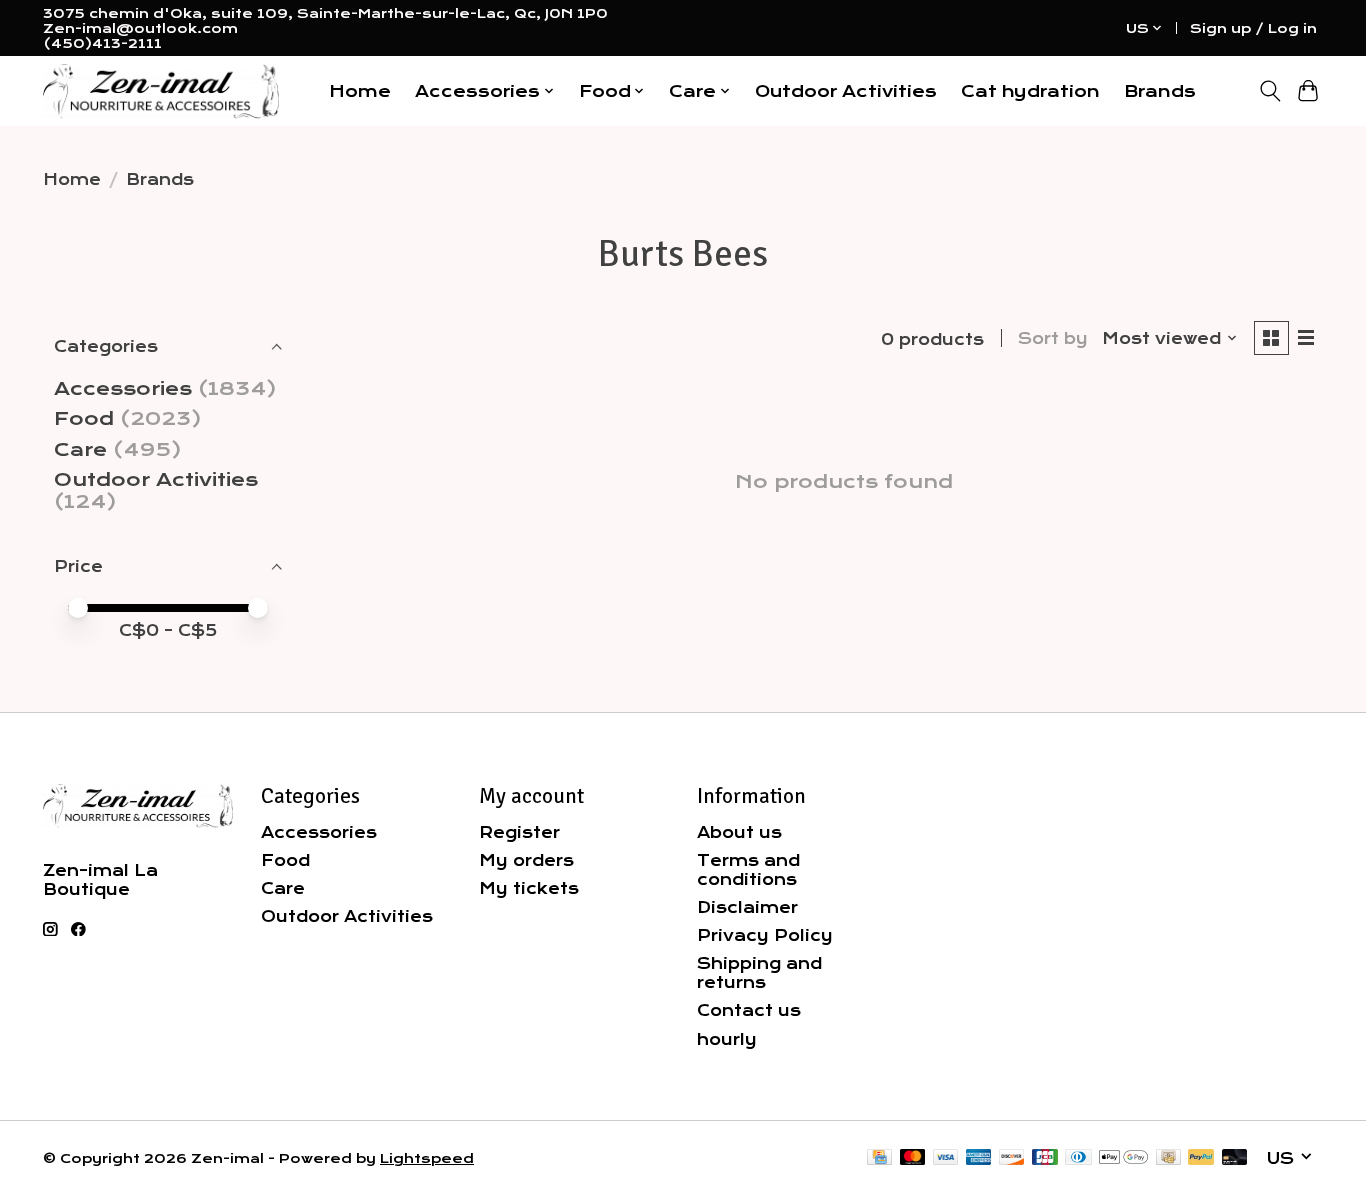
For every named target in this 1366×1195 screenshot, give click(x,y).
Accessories (123, 389)
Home (360, 91)
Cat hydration (1030, 91)
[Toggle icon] (1269, 91)
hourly (727, 1039)
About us (739, 832)
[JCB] (1045, 1158)
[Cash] (1168, 1158)
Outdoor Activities (846, 91)
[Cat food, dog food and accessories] (161, 91)
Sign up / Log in (1253, 28)
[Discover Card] (1012, 1158)
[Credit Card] (879, 1158)
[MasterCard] (913, 1158)
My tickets (529, 888)
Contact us (749, 1010)
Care (80, 450)
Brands (1160, 91)
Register (519, 832)
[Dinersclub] (1078, 1158)
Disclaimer (747, 907)
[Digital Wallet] (1123, 1158)
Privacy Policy (765, 935)
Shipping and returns (759, 973)
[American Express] (979, 1158)
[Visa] (946, 1158)
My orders (526, 860)
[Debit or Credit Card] (1235, 1158)
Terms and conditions (748, 870)
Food (84, 419)
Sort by (1053, 338)
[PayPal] (1201, 1158)
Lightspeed (427, 1158)
